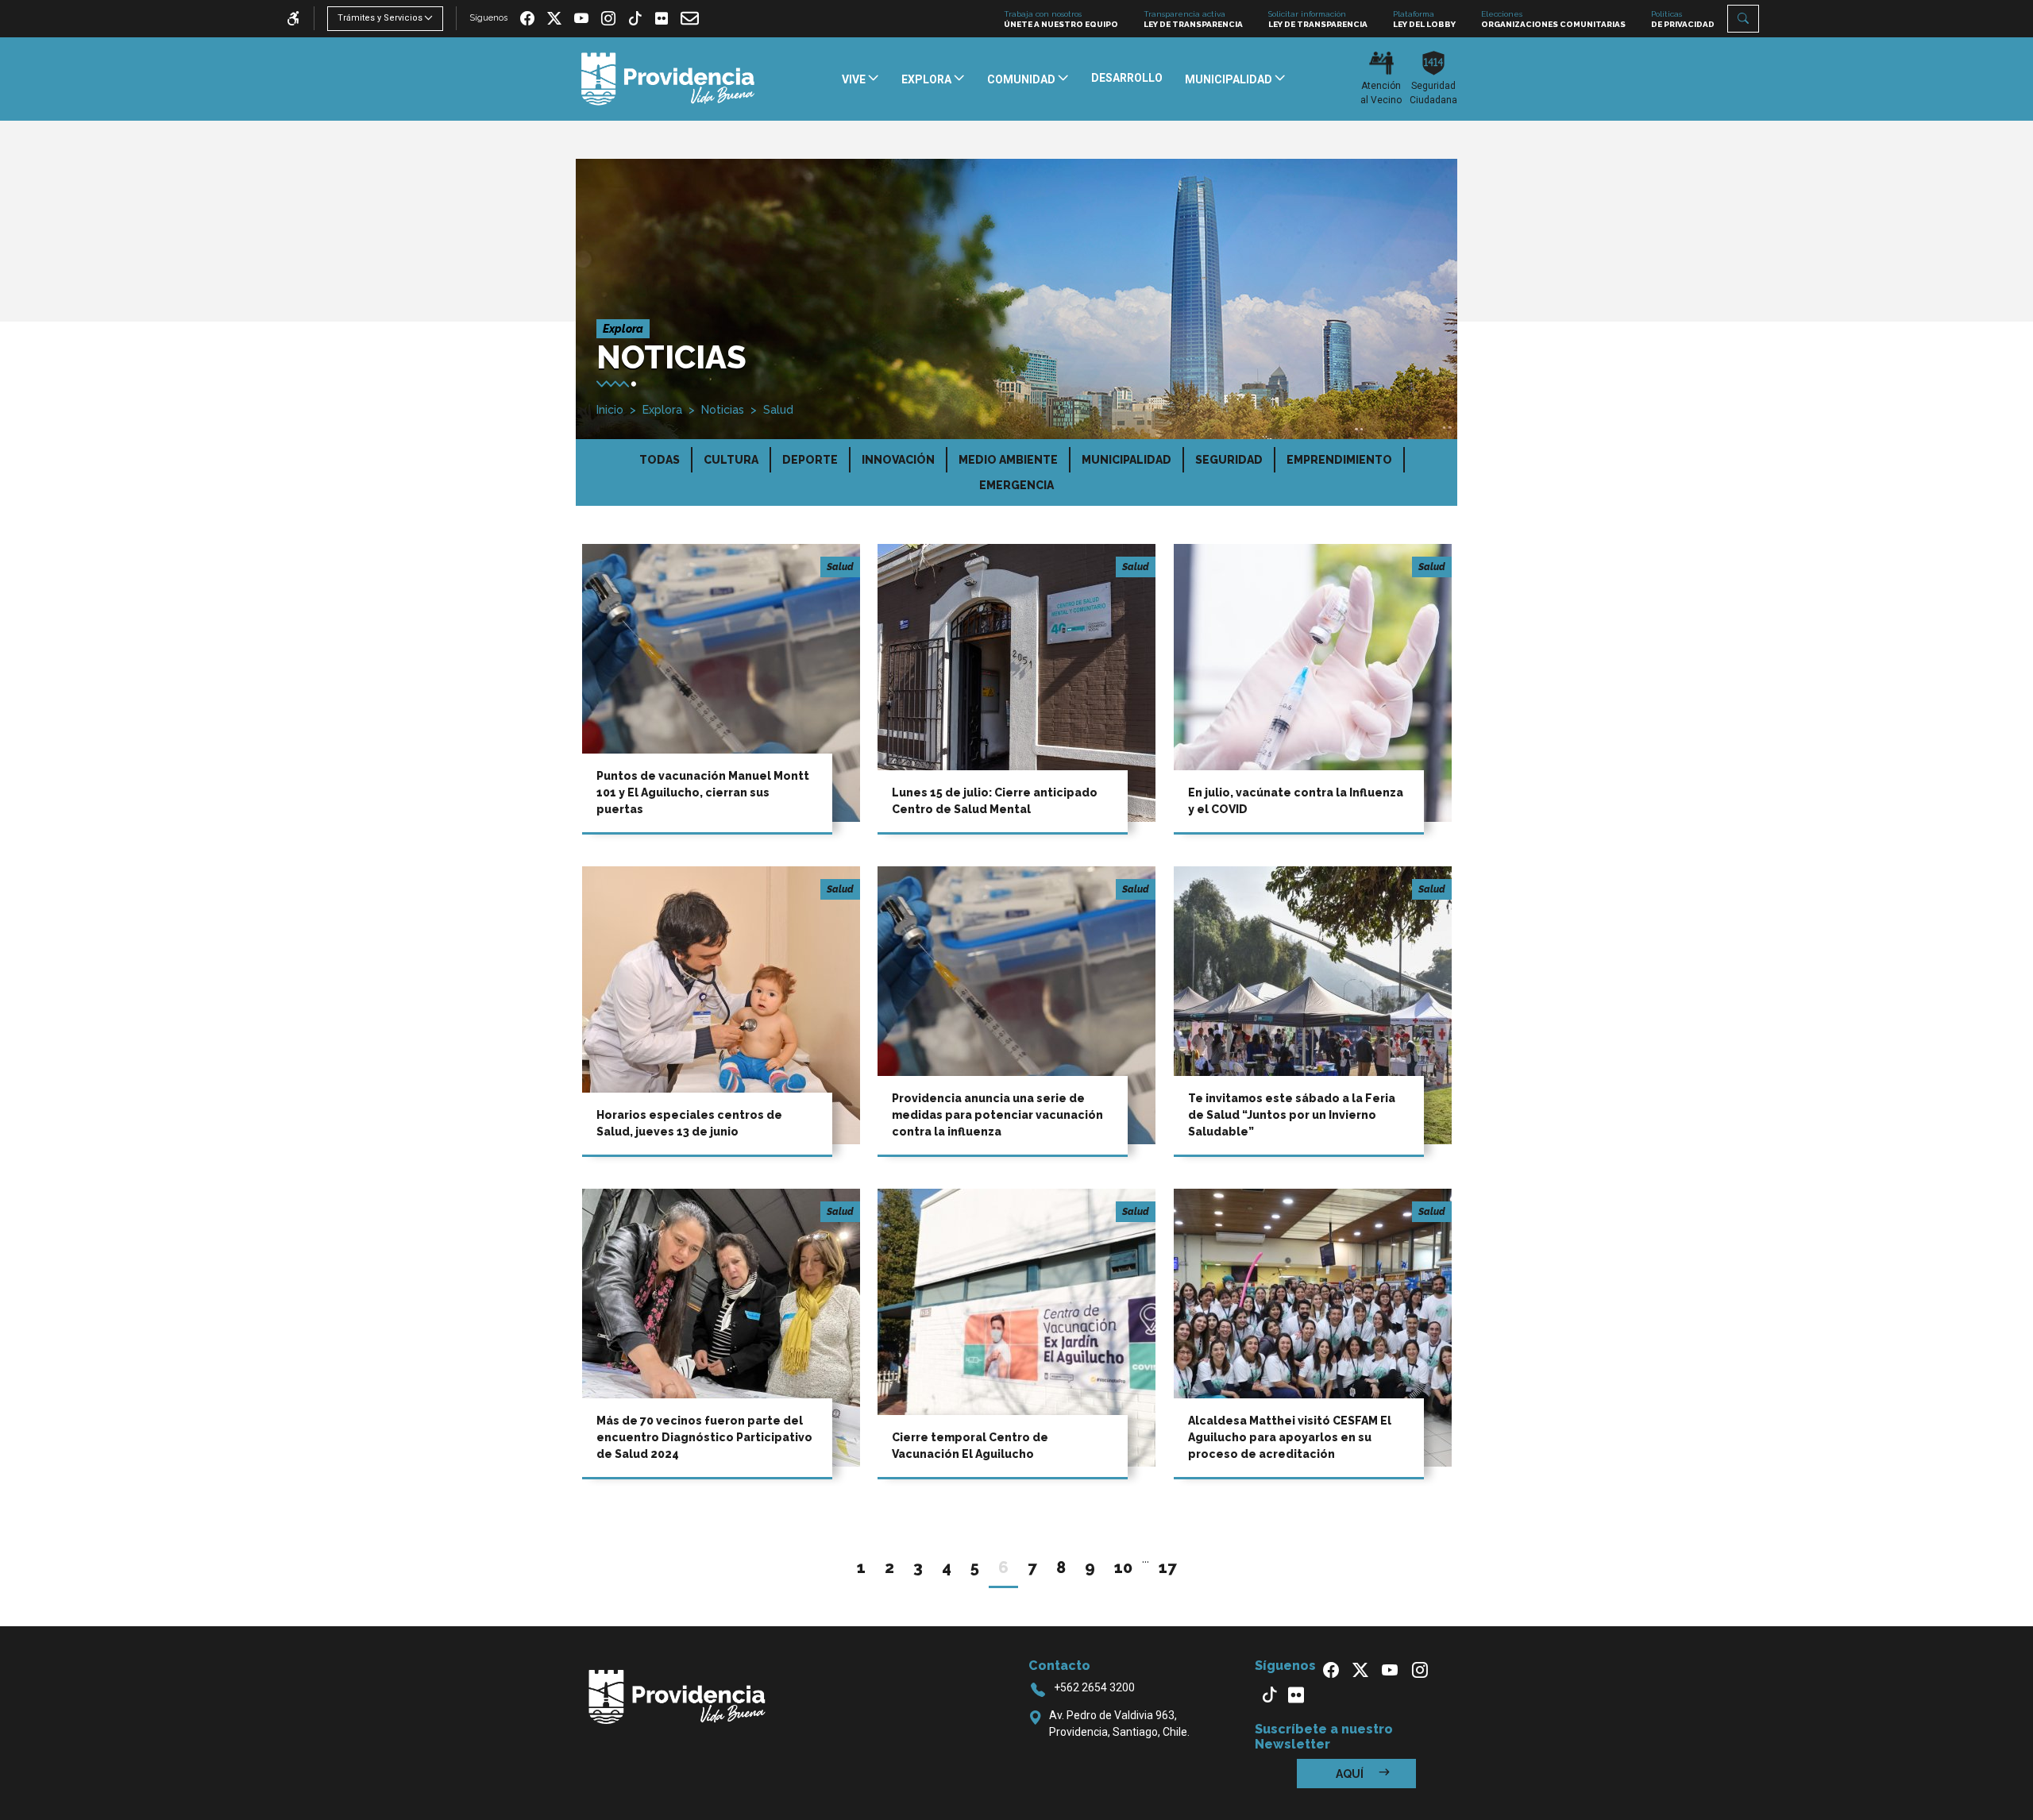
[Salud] (721, 682)
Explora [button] (928, 79)
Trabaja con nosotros (1061, 19)
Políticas (1683, 19)
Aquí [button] (1351, 1774)
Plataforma (1424, 19)
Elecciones (1553, 19)
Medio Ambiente (1008, 460)
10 (1123, 1567)
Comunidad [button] (1022, 79)
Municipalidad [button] (1230, 79)
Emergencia (1016, 485)
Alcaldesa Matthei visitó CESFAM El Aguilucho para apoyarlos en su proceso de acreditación (1290, 1437)
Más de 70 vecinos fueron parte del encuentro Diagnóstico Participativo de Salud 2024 (704, 1437)
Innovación (898, 460)
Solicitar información (1318, 19)
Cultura (731, 460)
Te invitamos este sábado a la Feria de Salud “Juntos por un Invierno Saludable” (1292, 1115)
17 (1168, 1567)
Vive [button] (855, 79)
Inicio (610, 410)
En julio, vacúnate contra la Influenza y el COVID (1296, 801)
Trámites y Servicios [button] (380, 18)
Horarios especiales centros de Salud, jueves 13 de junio (689, 1123)
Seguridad (1229, 460)
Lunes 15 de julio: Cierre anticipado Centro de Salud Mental (995, 801)
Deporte (810, 460)
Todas (660, 460)
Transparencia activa (1193, 19)
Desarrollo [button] (1127, 78)
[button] (1743, 19)
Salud (778, 410)
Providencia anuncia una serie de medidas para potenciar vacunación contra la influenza (997, 1115)
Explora (662, 410)
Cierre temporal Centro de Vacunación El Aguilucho (970, 1446)
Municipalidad (1126, 460)
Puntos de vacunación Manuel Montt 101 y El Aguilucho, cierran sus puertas (703, 792)
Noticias (723, 410)
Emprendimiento (1339, 460)
